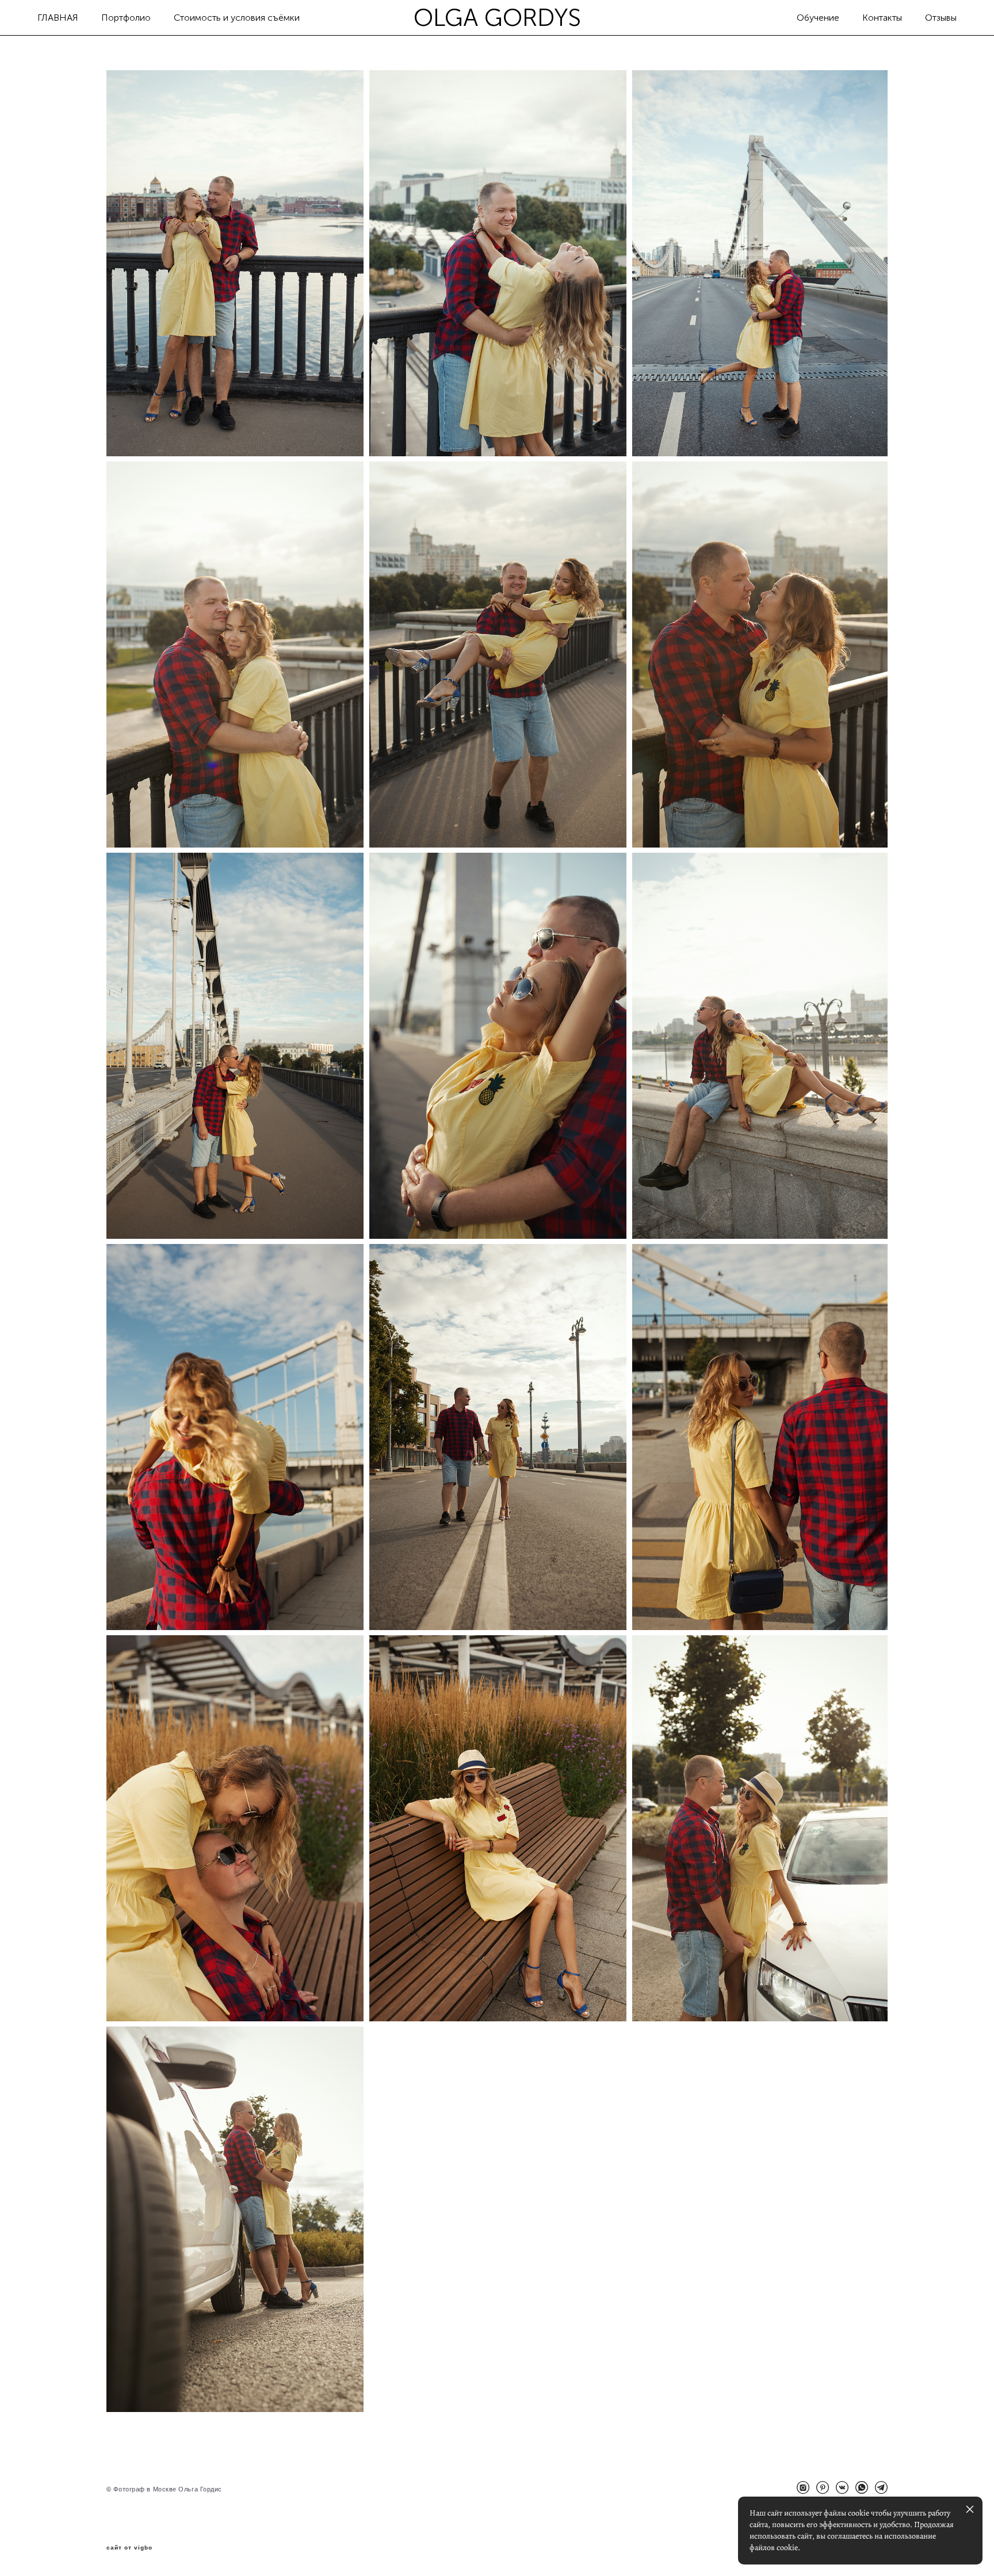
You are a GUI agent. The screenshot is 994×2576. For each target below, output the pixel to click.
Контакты (882, 18)
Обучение (818, 18)
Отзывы (941, 18)
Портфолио (126, 18)
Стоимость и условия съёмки (237, 18)
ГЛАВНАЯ (58, 18)
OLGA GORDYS (497, 18)
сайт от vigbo (129, 2548)
